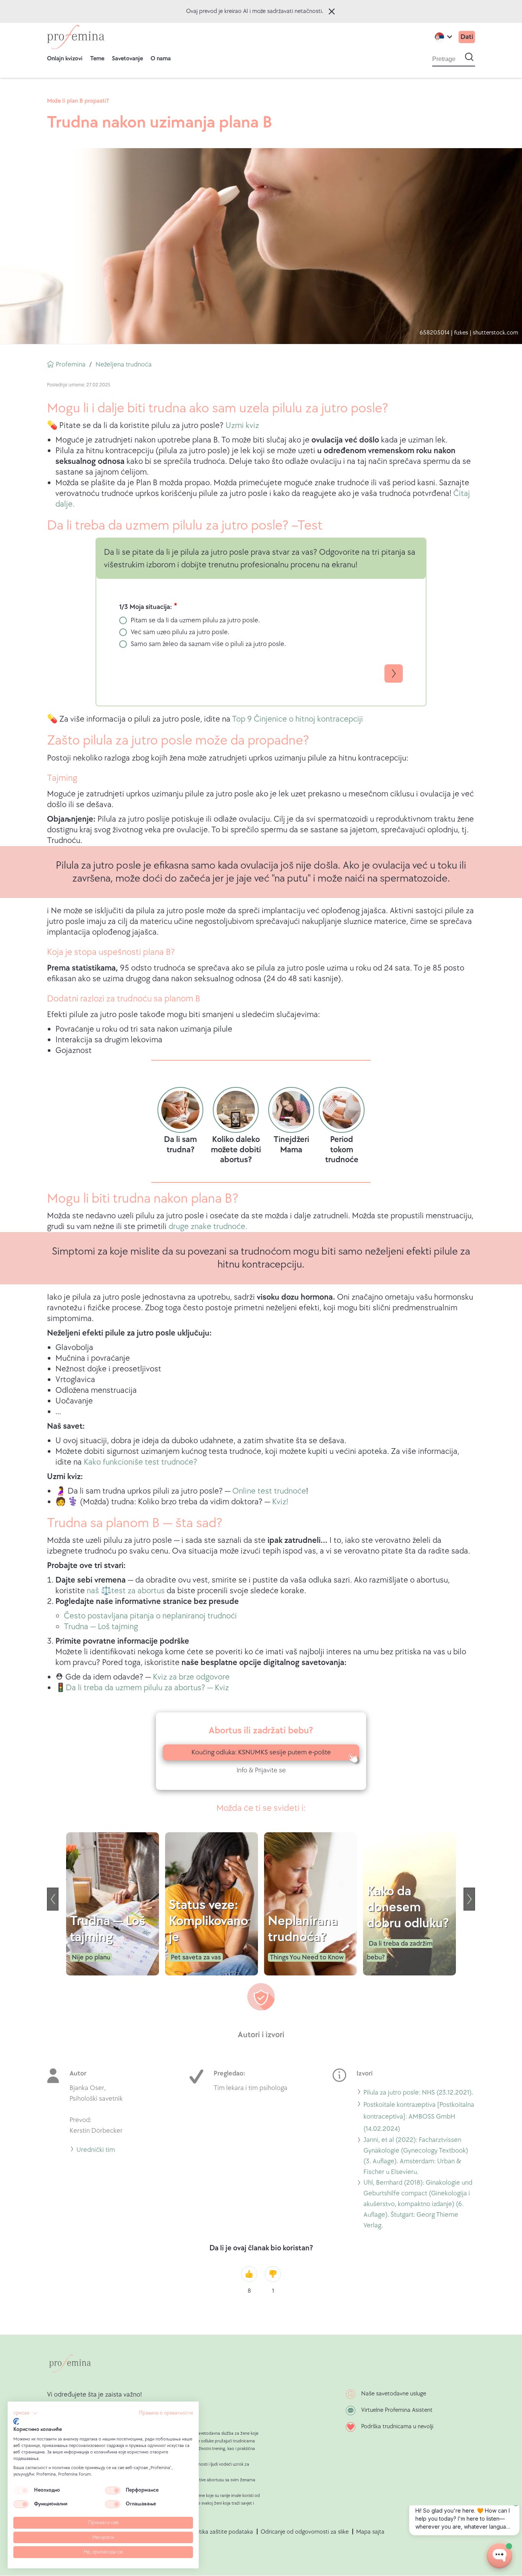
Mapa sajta (370, 2532)
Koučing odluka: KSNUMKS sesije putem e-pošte (261, 1752)
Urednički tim (96, 2151)
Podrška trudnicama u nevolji (397, 2427)
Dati (467, 37)
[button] (26, 2413)
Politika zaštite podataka (222, 2532)
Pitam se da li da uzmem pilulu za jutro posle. (195, 620)
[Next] (469, 1899)
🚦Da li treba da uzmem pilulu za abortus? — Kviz (142, 1688)
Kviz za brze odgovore (191, 1677)
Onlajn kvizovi (65, 59)
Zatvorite (332, 11)
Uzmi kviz (242, 426)
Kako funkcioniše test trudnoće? (140, 1462)
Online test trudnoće (269, 1491)
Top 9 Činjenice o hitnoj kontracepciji (297, 719)
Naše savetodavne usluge (394, 2394)
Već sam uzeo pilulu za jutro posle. (180, 632)
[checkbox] (21, 2490)
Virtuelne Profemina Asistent (397, 2410)
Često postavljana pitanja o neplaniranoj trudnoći (150, 1616)
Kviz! (280, 1502)
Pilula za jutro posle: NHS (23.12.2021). (418, 2094)
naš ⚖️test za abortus (126, 1591)
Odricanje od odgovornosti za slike (305, 2532)
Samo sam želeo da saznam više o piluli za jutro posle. (208, 644)
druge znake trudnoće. (208, 1227)
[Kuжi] (76, 37)
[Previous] (53, 1899)
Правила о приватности (166, 2413)
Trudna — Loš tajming (101, 1627)
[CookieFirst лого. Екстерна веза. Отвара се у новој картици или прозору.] (16, 2421)
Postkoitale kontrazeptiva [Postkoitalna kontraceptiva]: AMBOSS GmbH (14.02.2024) (419, 2118)
